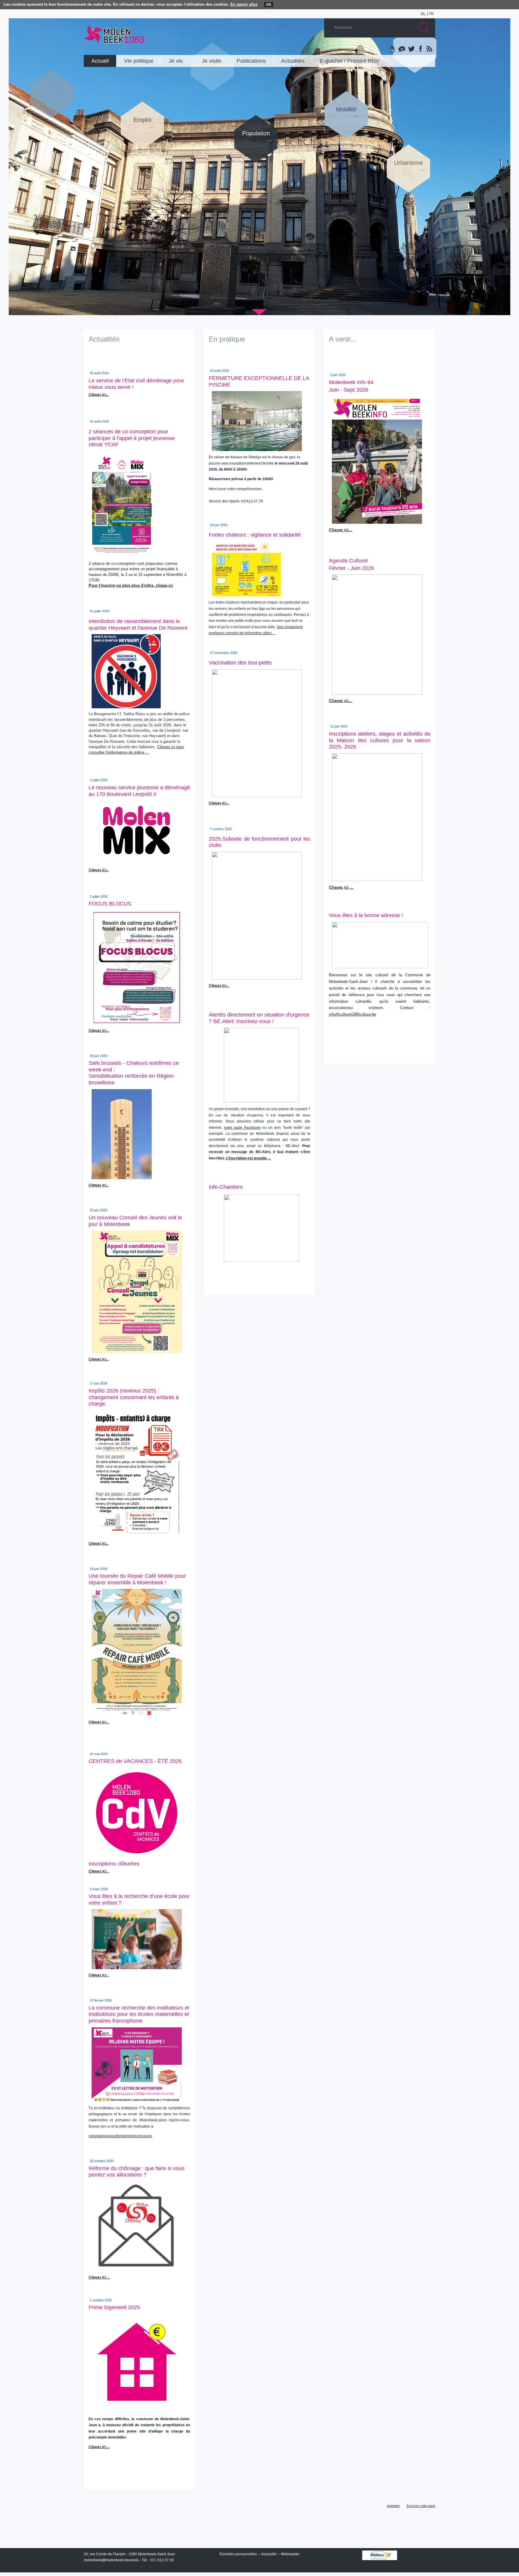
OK (269, 5)
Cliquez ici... (219, 803)
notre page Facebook (242, 1128)
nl (423, 14)
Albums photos (402, 49)
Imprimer (393, 2506)
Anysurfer (269, 2554)
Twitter (411, 49)
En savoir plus (244, 4)
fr (431, 14)
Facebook (420, 49)
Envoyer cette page (421, 2506)
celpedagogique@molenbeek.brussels (120, 2136)
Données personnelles (238, 2554)
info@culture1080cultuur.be (352, 1014)
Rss (429, 49)
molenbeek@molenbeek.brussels (111, 2560)
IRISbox (380, 2555)
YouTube (393, 49)
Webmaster (290, 2554)
